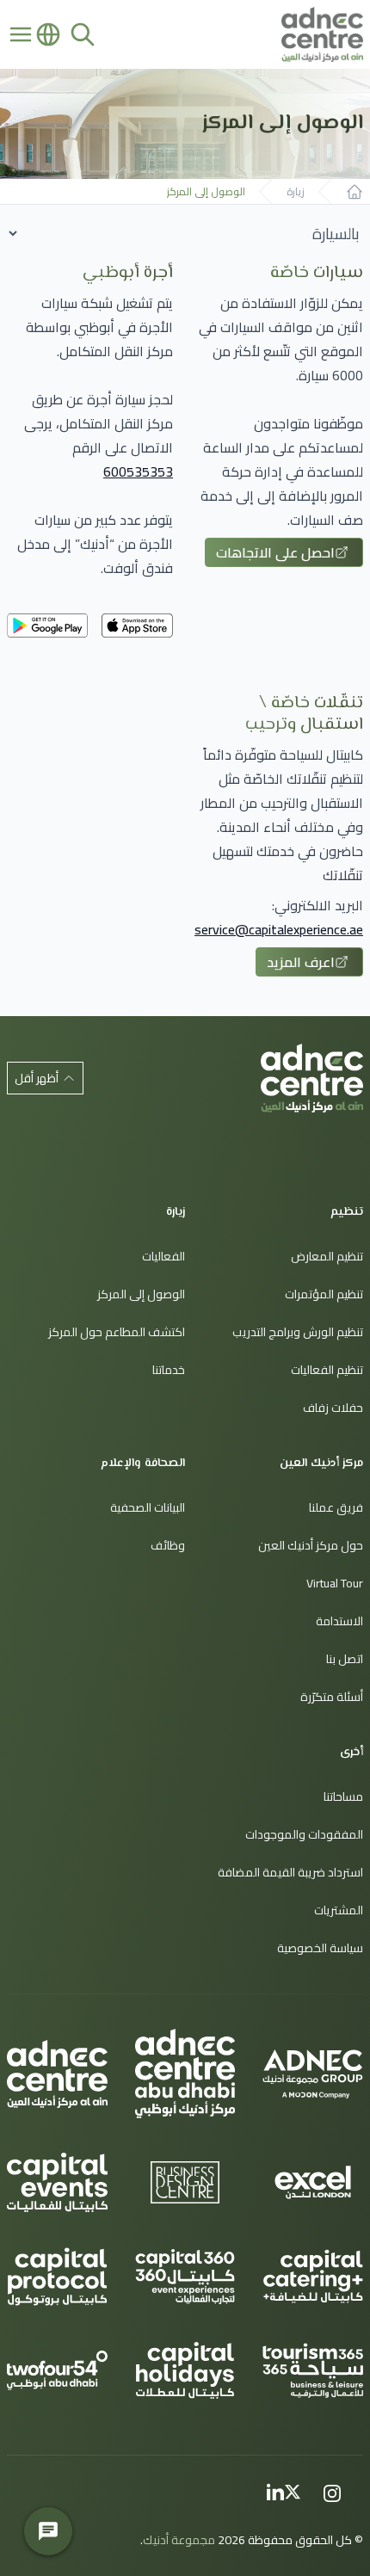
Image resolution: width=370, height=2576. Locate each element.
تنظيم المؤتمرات (324, 1294)
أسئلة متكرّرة (332, 1697)
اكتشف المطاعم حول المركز (117, 1332)
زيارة (296, 192)
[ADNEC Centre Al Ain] (57, 2074)
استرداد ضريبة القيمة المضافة (290, 1872)
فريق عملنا (336, 1507)
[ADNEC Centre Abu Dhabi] (185, 2074)
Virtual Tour (335, 1583)
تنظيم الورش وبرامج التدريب (298, 1332)
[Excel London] (313, 2183)
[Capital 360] (185, 2277)
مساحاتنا (343, 1796)
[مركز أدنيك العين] (312, 1078)
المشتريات (339, 1910)
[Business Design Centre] (185, 2183)
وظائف (168, 1545)
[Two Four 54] (57, 2370)
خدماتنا (169, 1370)
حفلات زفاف (333, 1408)
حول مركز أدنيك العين (311, 1545)
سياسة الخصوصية (320, 1948)
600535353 (138, 471)
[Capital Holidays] (185, 2370)
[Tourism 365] (313, 2370)
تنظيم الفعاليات (327, 1370)
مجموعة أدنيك (179, 2540)
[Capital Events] (57, 2182)
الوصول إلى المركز (206, 192)
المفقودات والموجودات (304, 1834)
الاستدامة (339, 1621)
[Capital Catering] (313, 2277)
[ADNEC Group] (313, 2074)
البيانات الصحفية (148, 1507)
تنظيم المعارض (327, 1256)
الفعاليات (163, 1256)
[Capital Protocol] (57, 2277)
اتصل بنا (345, 1659)
